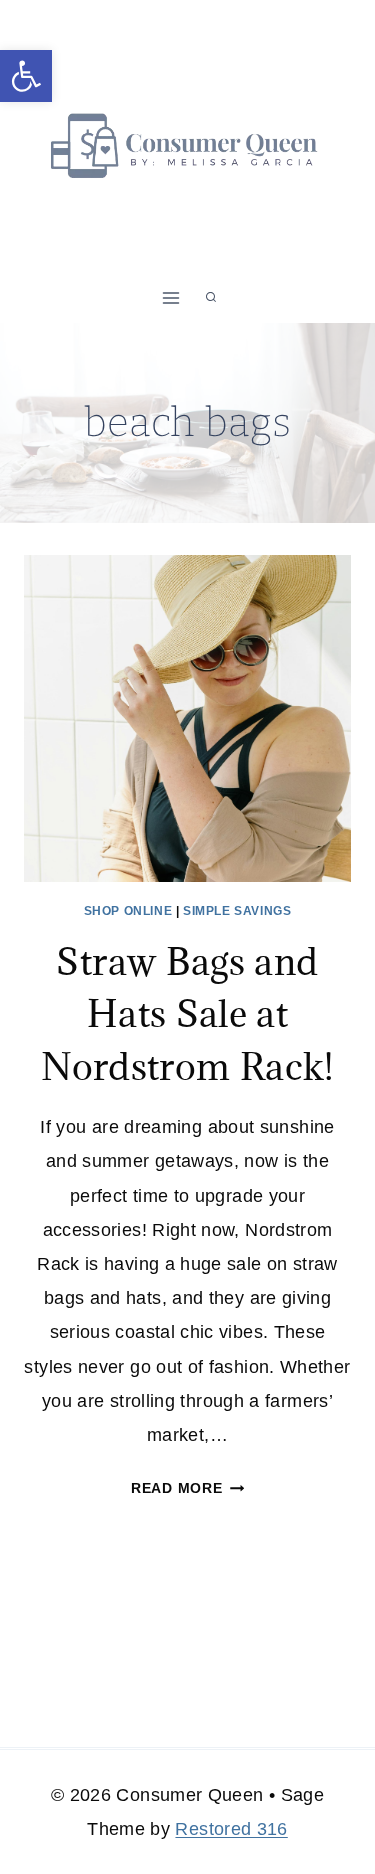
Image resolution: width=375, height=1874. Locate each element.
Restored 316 (231, 1829)
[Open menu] (170, 297)
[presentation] (187, 718)
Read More (187, 1488)
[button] (26, 76)
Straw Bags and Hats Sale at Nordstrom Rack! (187, 1013)
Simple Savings (237, 911)
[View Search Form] (211, 298)
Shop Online (128, 911)
